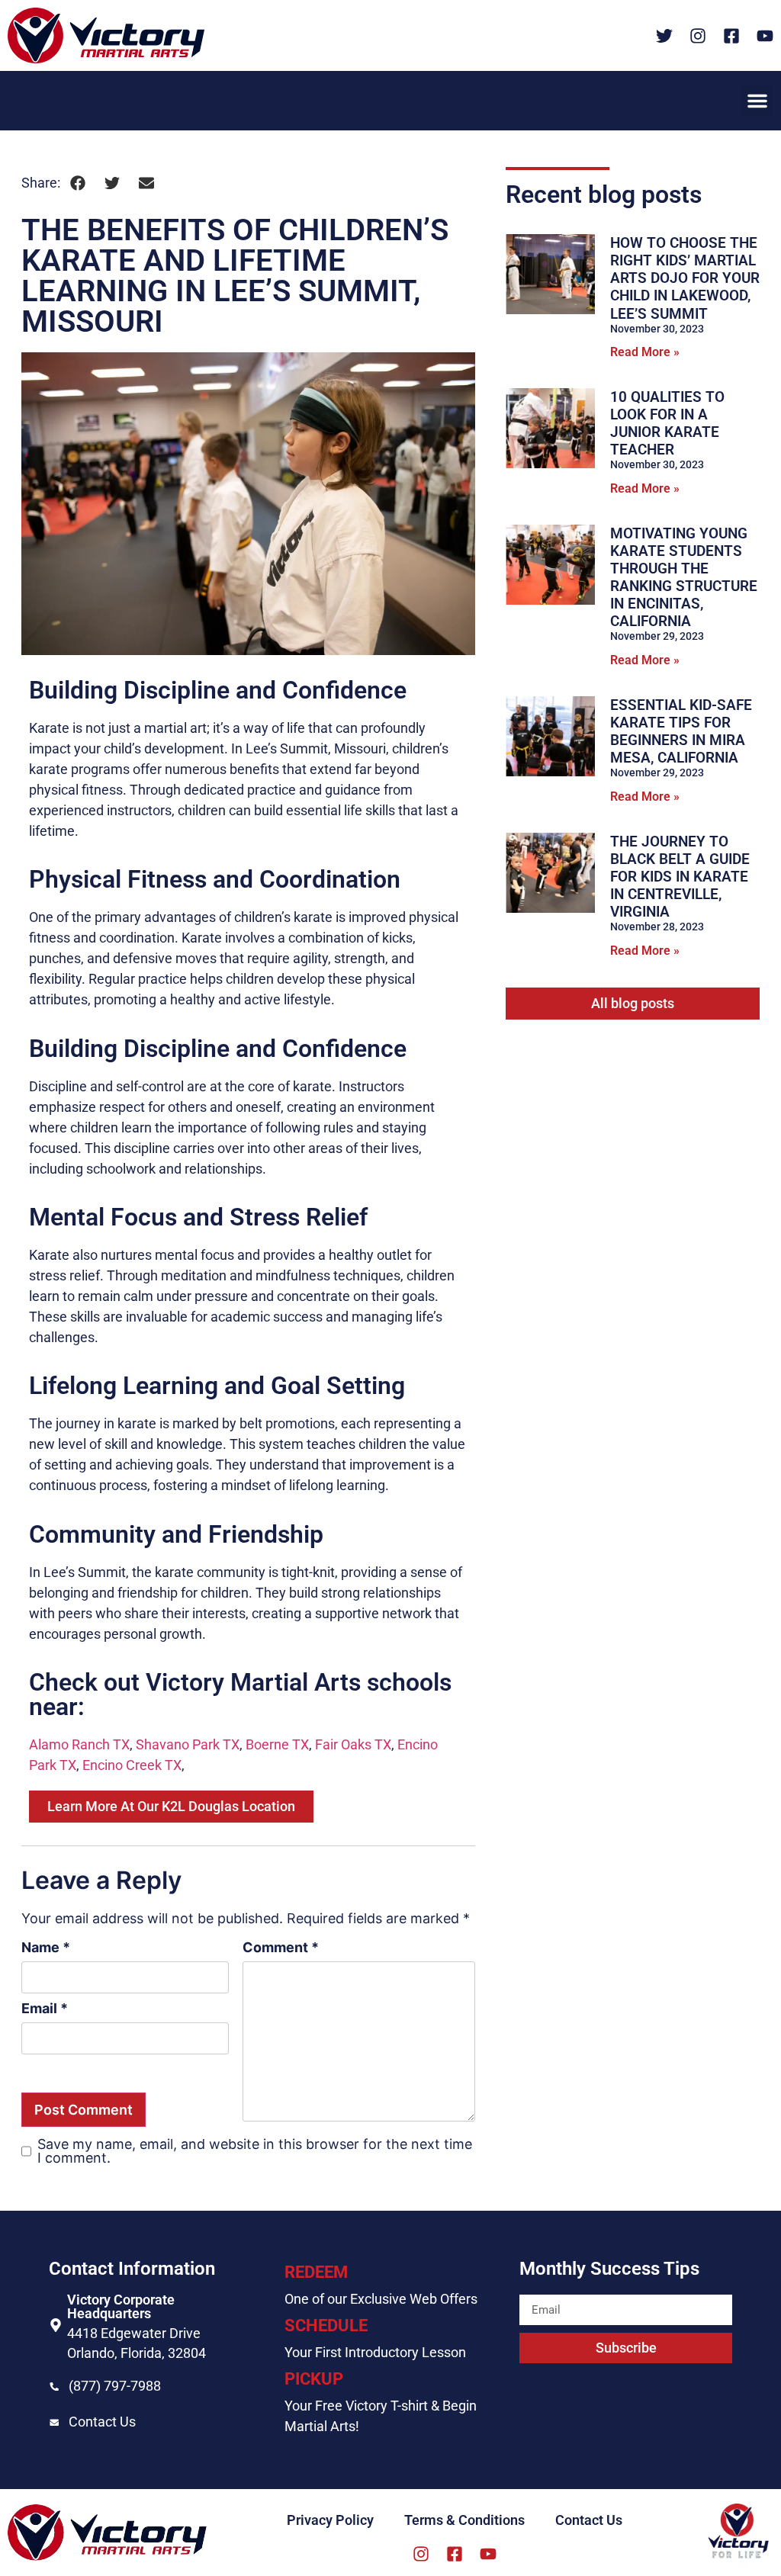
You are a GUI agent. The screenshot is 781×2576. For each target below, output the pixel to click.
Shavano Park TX (188, 1744)
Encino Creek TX (132, 1765)
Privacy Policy (330, 2520)
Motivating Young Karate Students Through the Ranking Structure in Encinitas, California (684, 577)
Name (46, 1948)
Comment (281, 1948)
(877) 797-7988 (115, 2386)
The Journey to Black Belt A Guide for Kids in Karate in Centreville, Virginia (680, 877)
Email (45, 2009)
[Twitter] (664, 36)
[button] (757, 101)
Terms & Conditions (464, 2520)
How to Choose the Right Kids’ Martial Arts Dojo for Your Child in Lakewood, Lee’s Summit (685, 278)
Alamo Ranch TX (79, 1744)
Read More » (645, 352)
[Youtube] (765, 36)
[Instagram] (698, 36)
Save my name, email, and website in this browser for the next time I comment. (255, 2151)
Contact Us (102, 2422)
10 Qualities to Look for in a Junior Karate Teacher (667, 423)
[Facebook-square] (731, 36)
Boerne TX (277, 1744)
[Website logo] (106, 35)
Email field (552, 2288)
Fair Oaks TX (353, 1744)
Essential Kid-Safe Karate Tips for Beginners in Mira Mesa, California (681, 731)
